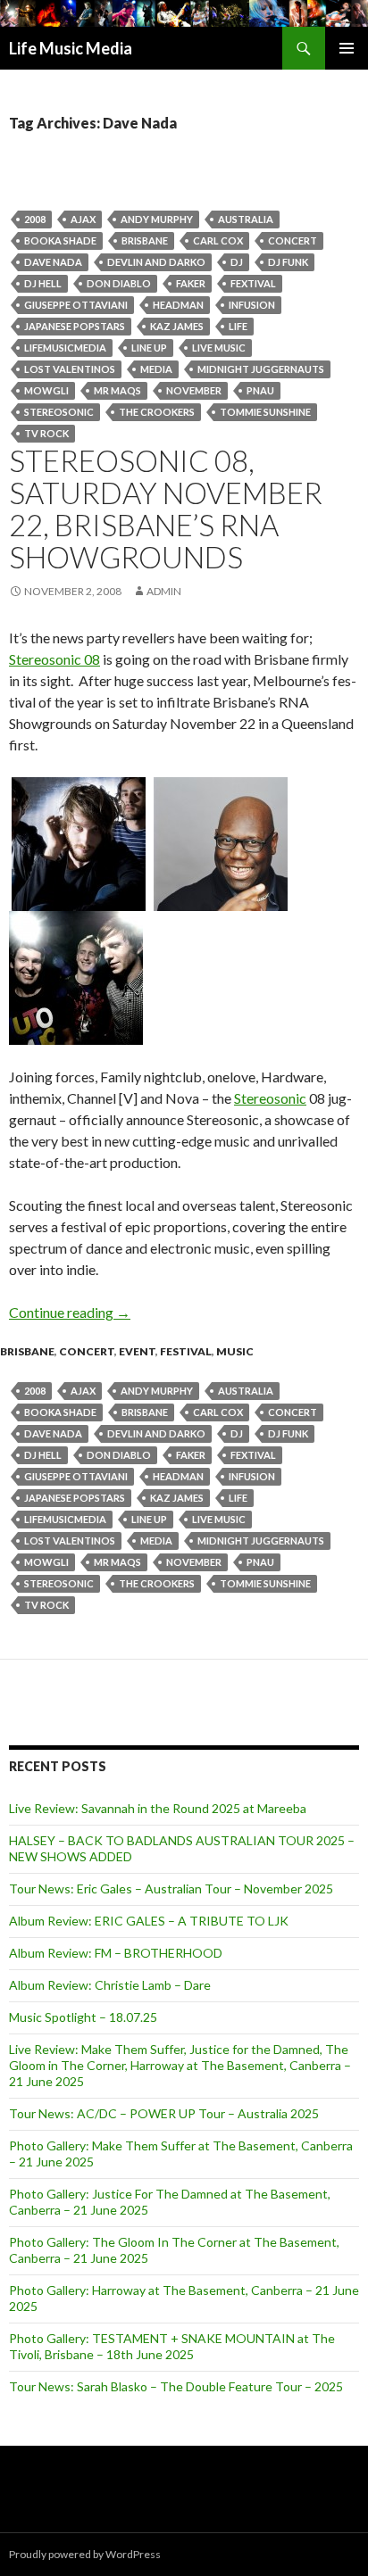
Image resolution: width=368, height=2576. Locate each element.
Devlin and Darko (156, 262)
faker (191, 283)
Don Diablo (119, 283)
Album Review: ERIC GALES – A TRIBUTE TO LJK (149, 1921)
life (238, 326)
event (137, 1351)
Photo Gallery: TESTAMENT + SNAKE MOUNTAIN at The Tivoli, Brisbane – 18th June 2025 (172, 2346)
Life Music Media (71, 48)
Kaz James (177, 326)
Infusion (252, 305)
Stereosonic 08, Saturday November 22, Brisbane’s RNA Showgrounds (166, 509)
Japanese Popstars (75, 326)
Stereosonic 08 (54, 659)
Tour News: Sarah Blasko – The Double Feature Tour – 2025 (176, 2386)
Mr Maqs (117, 390)
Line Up (149, 348)
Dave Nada (53, 262)
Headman (178, 305)
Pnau (260, 390)
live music (219, 348)
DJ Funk (288, 262)
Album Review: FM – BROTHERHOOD (116, 1953)
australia (246, 219)
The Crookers (157, 412)
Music (235, 1351)
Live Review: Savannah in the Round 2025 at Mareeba (158, 1808)
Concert (293, 240)
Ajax (83, 219)
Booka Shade (60, 240)
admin (164, 591)
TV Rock (46, 433)
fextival (253, 283)
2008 (35, 219)
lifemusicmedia (65, 348)
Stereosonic (59, 412)
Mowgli (46, 390)
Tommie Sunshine (265, 412)
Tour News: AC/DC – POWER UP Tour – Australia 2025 (164, 2113)
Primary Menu (347, 48)
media (156, 369)
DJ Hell (43, 283)
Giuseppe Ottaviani (76, 305)
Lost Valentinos (70, 369)
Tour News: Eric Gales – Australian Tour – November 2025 (171, 1889)
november (194, 390)
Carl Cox (218, 240)
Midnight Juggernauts (261, 369)
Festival (186, 1351)
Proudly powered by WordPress (85, 2554)
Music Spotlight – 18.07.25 (83, 2017)
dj (237, 262)
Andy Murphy (157, 219)
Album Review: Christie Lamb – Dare (110, 1985)
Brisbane (145, 240)
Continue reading (70, 1312)
